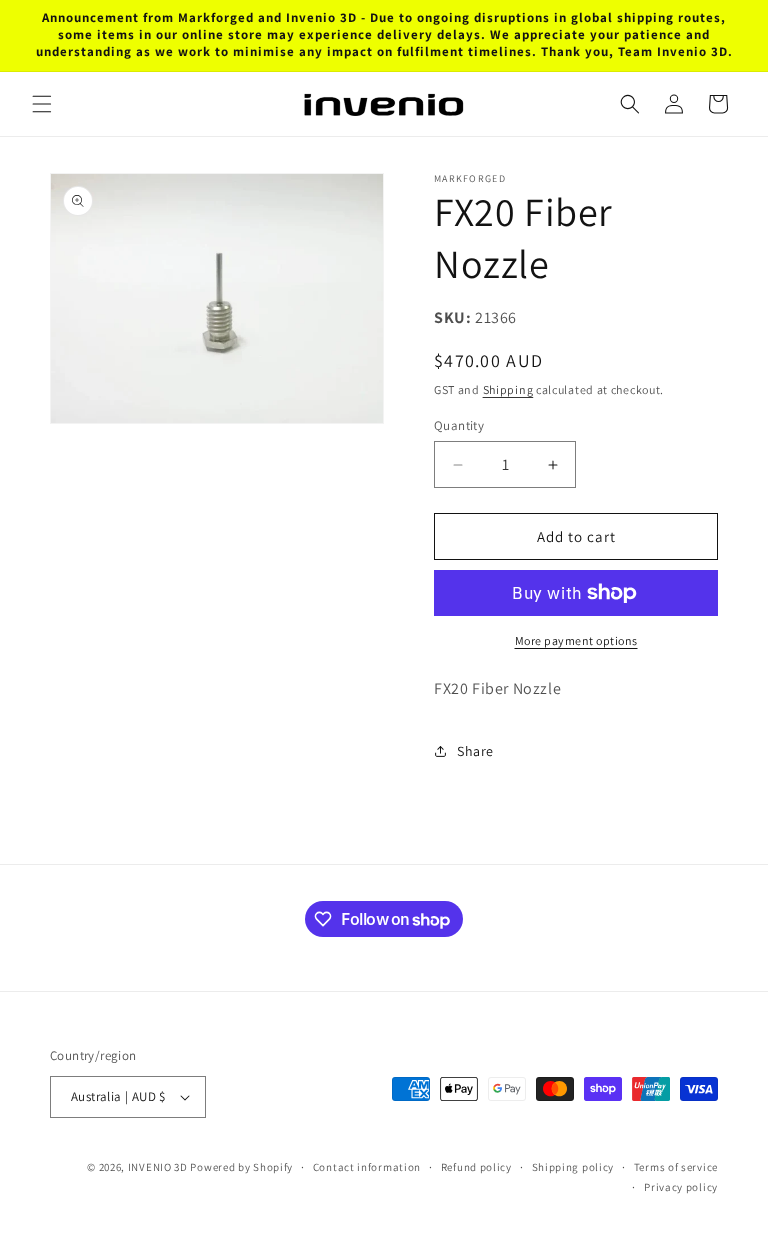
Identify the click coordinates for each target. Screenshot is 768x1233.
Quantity (459, 425)
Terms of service (676, 1167)
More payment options (576, 640)
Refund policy (476, 1167)
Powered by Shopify (241, 1167)
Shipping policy (573, 1167)
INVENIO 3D (158, 1167)
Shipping (508, 389)
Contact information (367, 1167)
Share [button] (475, 751)
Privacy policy (681, 1187)
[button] (42, 104)
